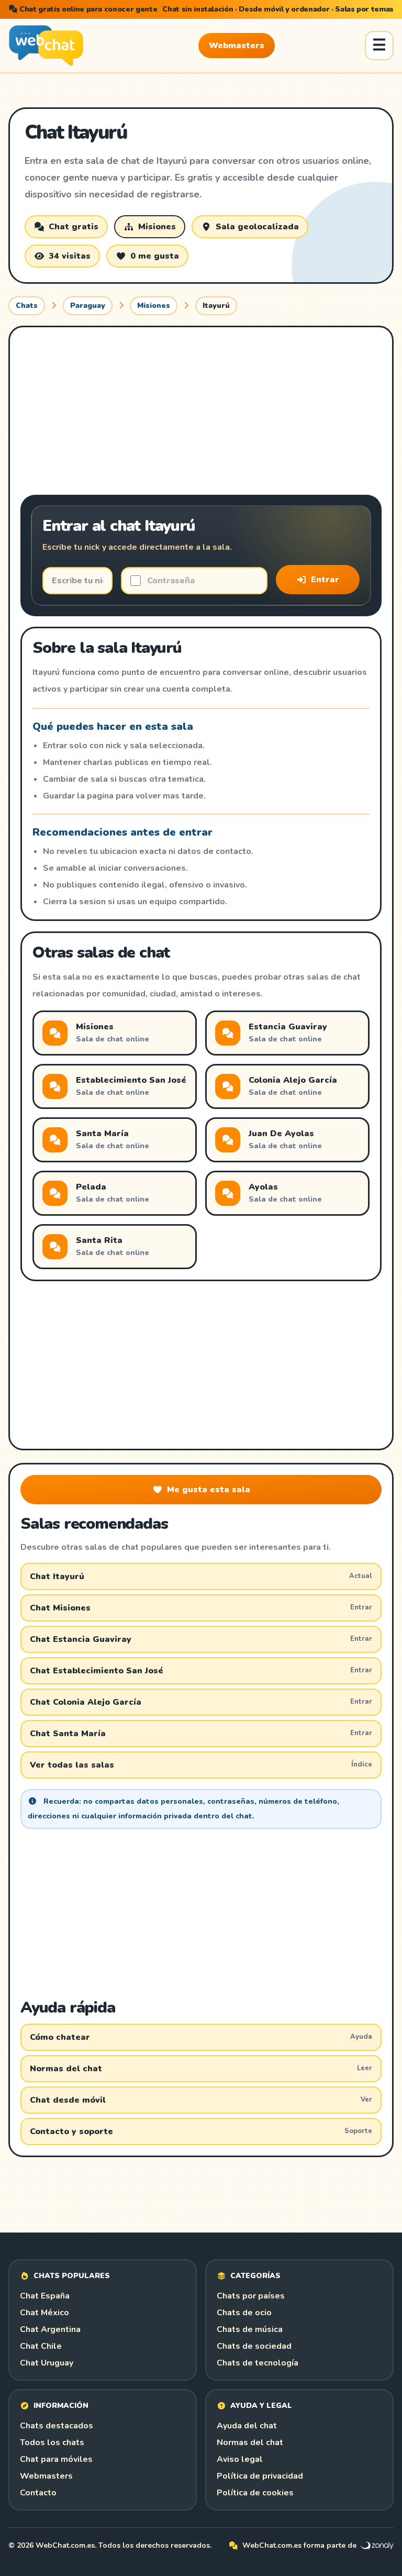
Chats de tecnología (258, 2363)
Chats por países (251, 2296)
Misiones (154, 306)
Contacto (38, 2493)
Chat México (44, 2313)
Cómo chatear (201, 2037)
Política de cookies (255, 2493)
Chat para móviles (56, 2459)
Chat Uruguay (47, 2363)
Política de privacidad (260, 2476)
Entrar (325, 580)
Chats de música (250, 2329)
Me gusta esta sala (209, 1490)
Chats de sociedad (254, 2346)
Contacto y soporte (201, 2131)
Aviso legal (240, 2459)
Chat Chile (41, 2346)
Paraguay (88, 306)
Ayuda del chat (247, 2426)
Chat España (45, 2296)
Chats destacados (57, 2426)
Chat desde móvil (201, 2100)
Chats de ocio (244, 2313)
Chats (27, 306)
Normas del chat (201, 2069)
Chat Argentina (50, 2329)
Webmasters (237, 46)
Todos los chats (52, 2442)
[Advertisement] (201, 411)
